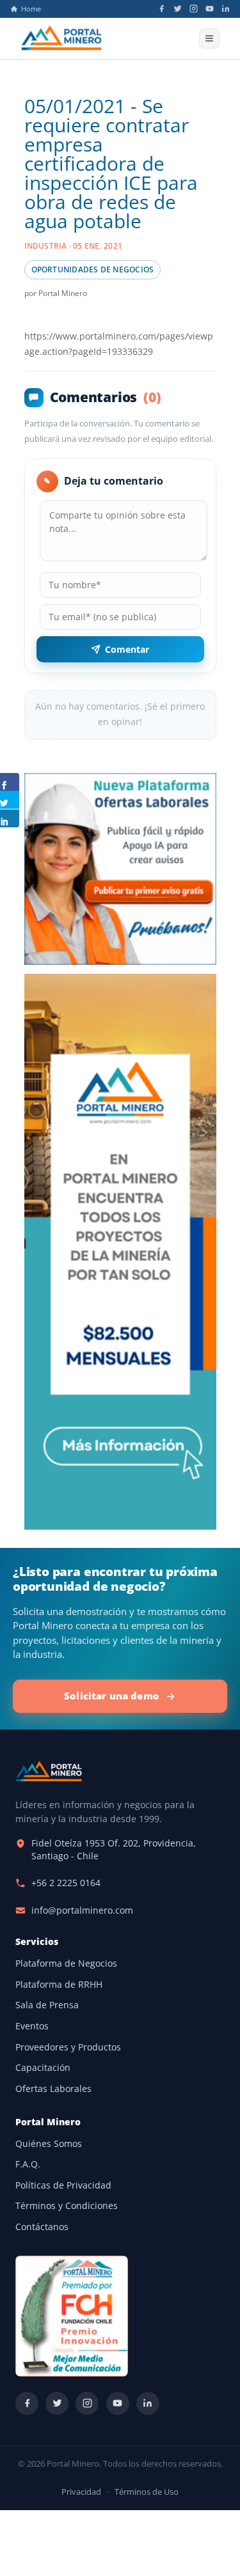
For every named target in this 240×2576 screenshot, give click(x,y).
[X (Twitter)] (178, 9)
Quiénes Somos (49, 2144)
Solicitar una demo (112, 1696)
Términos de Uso (147, 2492)
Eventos (32, 2026)
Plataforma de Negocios (66, 1963)
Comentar (127, 649)
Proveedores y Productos (68, 2047)
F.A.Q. (28, 2164)
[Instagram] (194, 9)
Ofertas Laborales (53, 2089)
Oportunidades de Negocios (93, 269)
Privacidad (81, 2492)
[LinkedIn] (226, 9)
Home (31, 9)
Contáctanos (42, 2227)
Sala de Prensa (47, 2005)
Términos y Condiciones (67, 2206)
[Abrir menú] (209, 38)
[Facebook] (162, 9)
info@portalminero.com (82, 1910)
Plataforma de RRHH (59, 1985)
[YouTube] (210, 9)
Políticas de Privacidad (63, 2185)
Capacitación (43, 2068)
